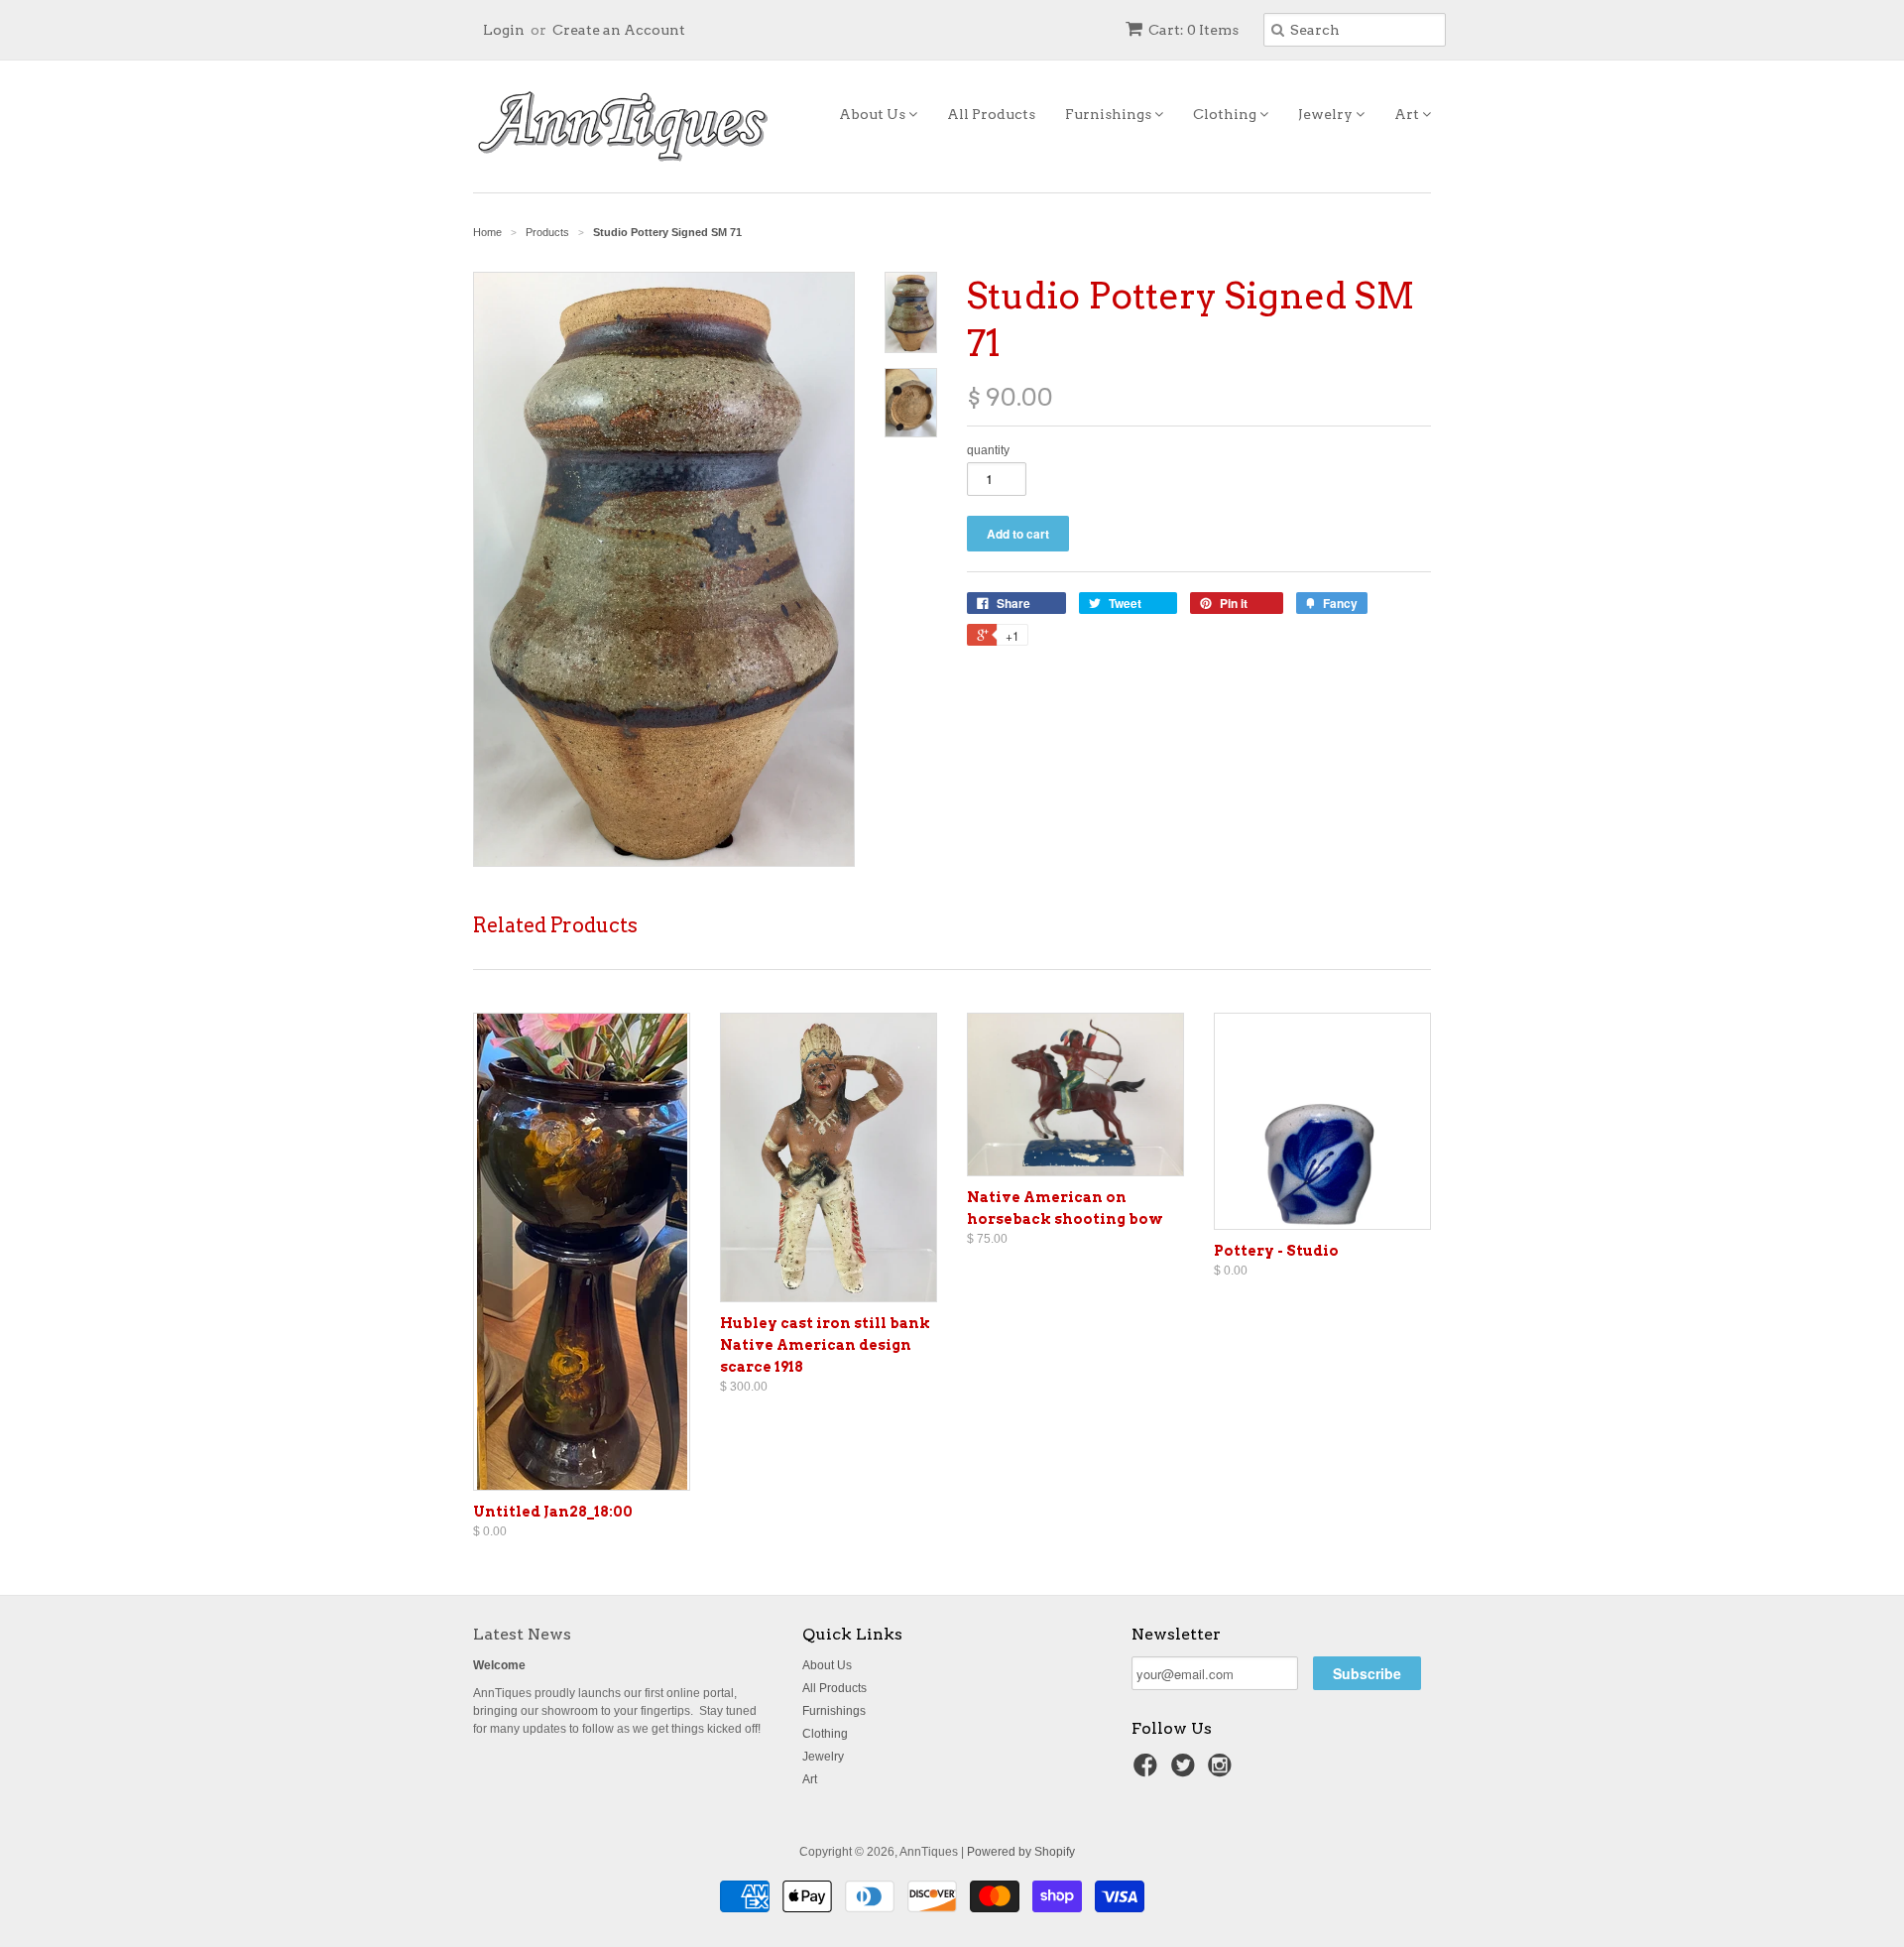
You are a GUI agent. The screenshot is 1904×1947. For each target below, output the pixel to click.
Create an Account (619, 30)
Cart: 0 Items (1193, 30)
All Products (991, 114)
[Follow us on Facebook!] (1148, 1771)
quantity (988, 450)
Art (1408, 114)
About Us (874, 114)
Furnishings (1110, 114)
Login (504, 30)
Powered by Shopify (1021, 1852)
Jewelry (1327, 114)
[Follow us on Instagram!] (1223, 1771)
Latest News (522, 1634)
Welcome (499, 1665)
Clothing (1226, 114)
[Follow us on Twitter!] (1186, 1771)
